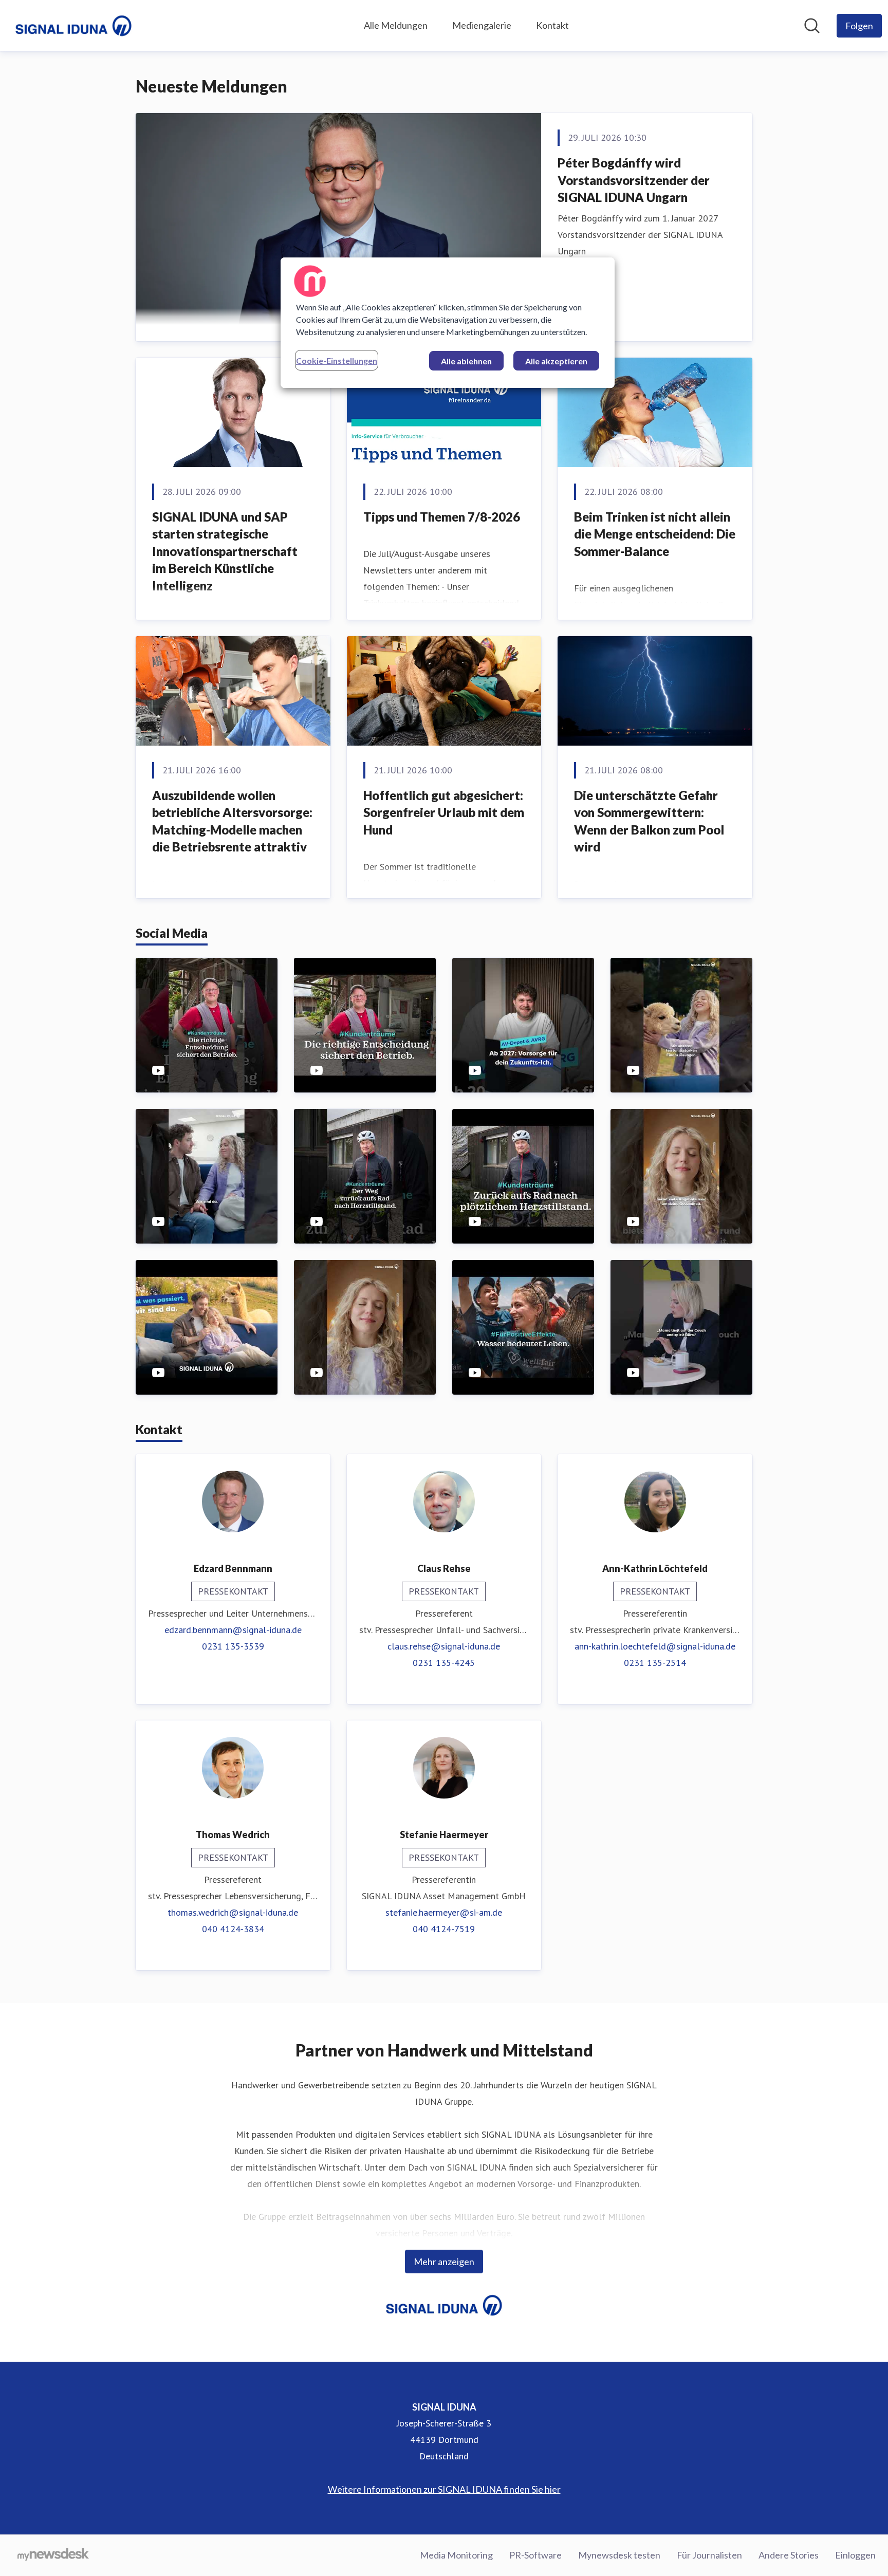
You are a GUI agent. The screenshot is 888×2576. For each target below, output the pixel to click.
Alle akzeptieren (556, 361)
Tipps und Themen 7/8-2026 (442, 517)
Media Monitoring (456, 2555)
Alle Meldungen (396, 25)
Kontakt (552, 25)
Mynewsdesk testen (619, 2555)
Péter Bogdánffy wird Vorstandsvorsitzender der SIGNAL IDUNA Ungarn (634, 180)
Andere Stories (789, 2555)
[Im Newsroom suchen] (812, 26)
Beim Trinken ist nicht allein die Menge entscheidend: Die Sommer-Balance (655, 534)
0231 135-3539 (233, 1646)
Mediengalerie (482, 25)
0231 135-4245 (444, 1663)
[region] (448, 323)
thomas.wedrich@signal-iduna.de (233, 1912)
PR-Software (535, 2555)
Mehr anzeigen (444, 2262)
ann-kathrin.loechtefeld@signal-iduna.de (655, 1646)
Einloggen (855, 2555)
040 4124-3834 (233, 1929)
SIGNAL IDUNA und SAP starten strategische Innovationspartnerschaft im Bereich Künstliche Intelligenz (225, 551)
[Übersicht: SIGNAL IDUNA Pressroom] (73, 26)
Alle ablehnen (466, 361)
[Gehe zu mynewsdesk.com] (53, 2555)
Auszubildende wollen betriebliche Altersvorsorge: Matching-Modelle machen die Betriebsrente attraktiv (232, 821)
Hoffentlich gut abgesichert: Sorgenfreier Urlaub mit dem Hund (444, 812)
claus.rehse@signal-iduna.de (444, 1646)
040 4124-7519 (444, 1929)
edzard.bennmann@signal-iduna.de (233, 1630)
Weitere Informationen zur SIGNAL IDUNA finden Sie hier (444, 2489)
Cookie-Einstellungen (337, 360)
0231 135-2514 (655, 1663)
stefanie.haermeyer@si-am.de (444, 1912)
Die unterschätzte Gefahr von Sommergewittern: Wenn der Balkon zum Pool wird (649, 821)
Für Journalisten (709, 2555)
